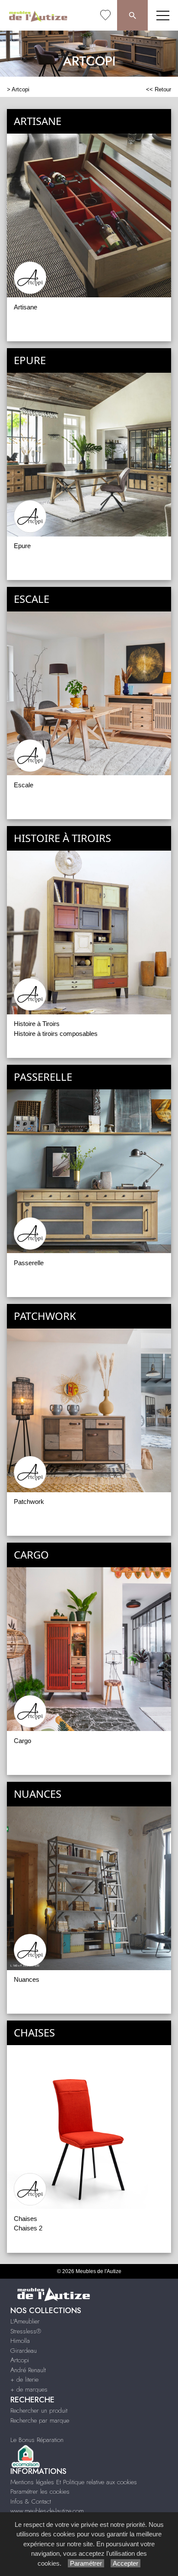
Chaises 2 (28, 2228)
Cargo (22, 1741)
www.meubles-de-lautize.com (47, 2511)
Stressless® (26, 2331)
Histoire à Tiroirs (37, 1024)
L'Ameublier (25, 2321)
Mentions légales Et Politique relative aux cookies (74, 2482)
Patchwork (29, 1502)
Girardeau (24, 2351)
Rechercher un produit (39, 2411)
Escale (24, 785)
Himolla (20, 2341)
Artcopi (21, 89)
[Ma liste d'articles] (105, 15)
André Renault (28, 2370)
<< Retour (159, 89)
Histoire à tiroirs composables (56, 1034)
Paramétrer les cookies (40, 2492)
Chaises (25, 2219)
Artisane (25, 307)
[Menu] (163, 15)
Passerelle (29, 1263)
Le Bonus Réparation (37, 2440)
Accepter (126, 2563)
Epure (22, 546)
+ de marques (29, 2389)
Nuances (27, 1979)
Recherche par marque (40, 2420)
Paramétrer (86, 2563)
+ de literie (24, 2380)
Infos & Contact (31, 2501)
